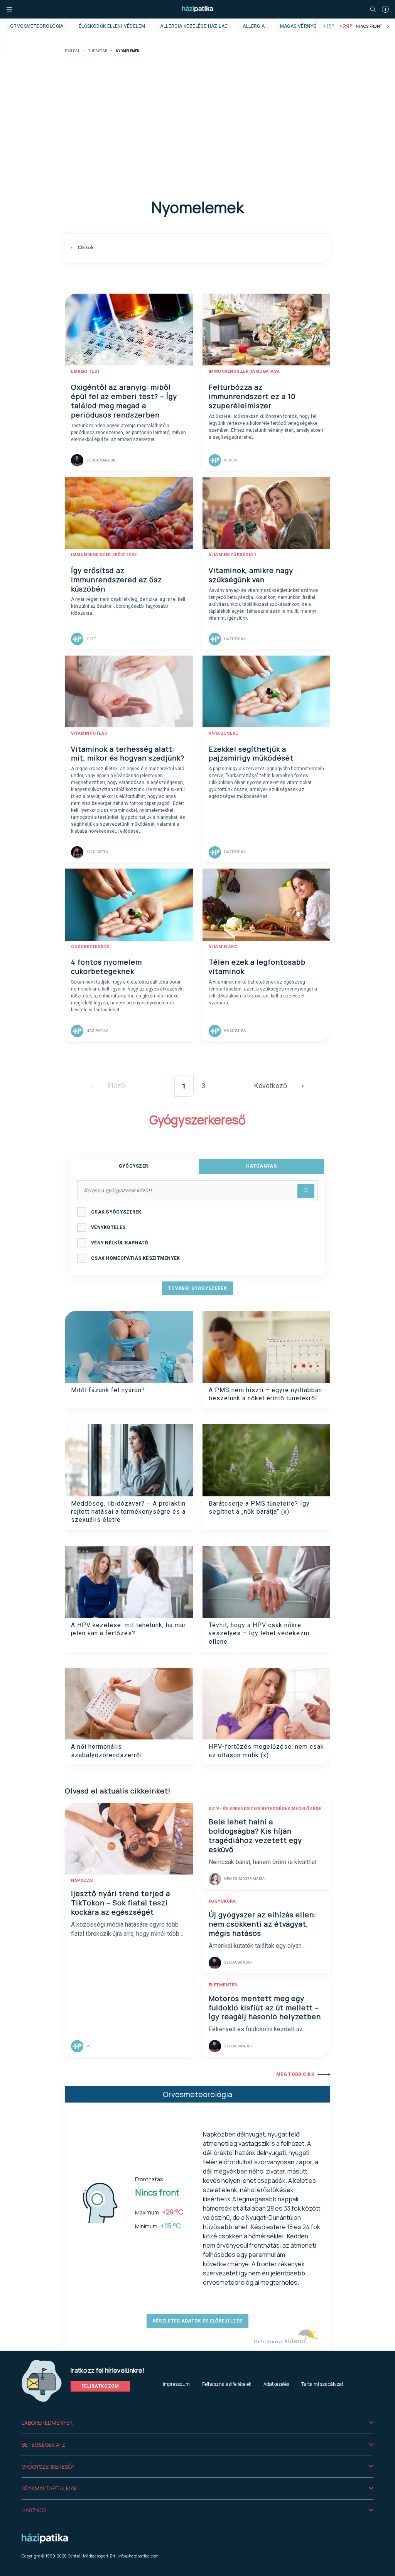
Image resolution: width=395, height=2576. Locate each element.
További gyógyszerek (197, 1288)
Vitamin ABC (223, 947)
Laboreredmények (47, 2423)
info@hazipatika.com (138, 2556)
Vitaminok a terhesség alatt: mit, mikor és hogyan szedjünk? (128, 754)
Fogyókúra (222, 1901)
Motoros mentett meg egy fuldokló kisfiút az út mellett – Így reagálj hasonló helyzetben (265, 2008)
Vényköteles (108, 1227)
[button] (197, 2423)
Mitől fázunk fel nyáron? (108, 1390)
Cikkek (85, 248)
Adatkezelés (276, 2384)
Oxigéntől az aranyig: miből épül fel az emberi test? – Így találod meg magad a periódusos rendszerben (124, 401)
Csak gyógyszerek (116, 1212)
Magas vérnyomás (304, 26)
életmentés (223, 1985)
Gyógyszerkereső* (48, 2467)
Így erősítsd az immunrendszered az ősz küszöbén (116, 580)
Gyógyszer (134, 1166)
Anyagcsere (223, 733)
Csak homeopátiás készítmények (136, 1258)
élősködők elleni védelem (112, 26)
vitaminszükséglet (233, 555)
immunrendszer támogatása (244, 371)
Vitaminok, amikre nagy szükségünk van (251, 575)
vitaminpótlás (89, 733)
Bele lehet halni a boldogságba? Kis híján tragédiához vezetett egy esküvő (255, 1836)
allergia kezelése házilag (194, 26)
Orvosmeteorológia (37, 26)
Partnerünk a (268, 2342)
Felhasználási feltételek (227, 2384)
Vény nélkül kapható (120, 1243)
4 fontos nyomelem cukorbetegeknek (106, 967)
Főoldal (72, 51)
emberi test (86, 371)
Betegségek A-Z (43, 2445)
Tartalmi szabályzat (322, 2384)
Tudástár (98, 51)
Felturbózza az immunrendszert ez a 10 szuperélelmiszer (252, 396)
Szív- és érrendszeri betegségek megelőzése (265, 1809)
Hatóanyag (262, 1166)
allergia (254, 26)
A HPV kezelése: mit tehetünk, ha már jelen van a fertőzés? (128, 1629)
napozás (82, 1880)
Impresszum (176, 2384)
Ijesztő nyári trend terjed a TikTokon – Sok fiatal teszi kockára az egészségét (121, 1903)
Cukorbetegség (90, 947)
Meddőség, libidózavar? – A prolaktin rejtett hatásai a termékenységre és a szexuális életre (128, 1512)
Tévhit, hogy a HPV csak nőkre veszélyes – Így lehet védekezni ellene (259, 1633)
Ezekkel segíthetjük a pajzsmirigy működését (251, 754)
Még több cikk (295, 2074)
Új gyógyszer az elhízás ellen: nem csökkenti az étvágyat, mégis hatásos (262, 1924)
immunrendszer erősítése (104, 555)
